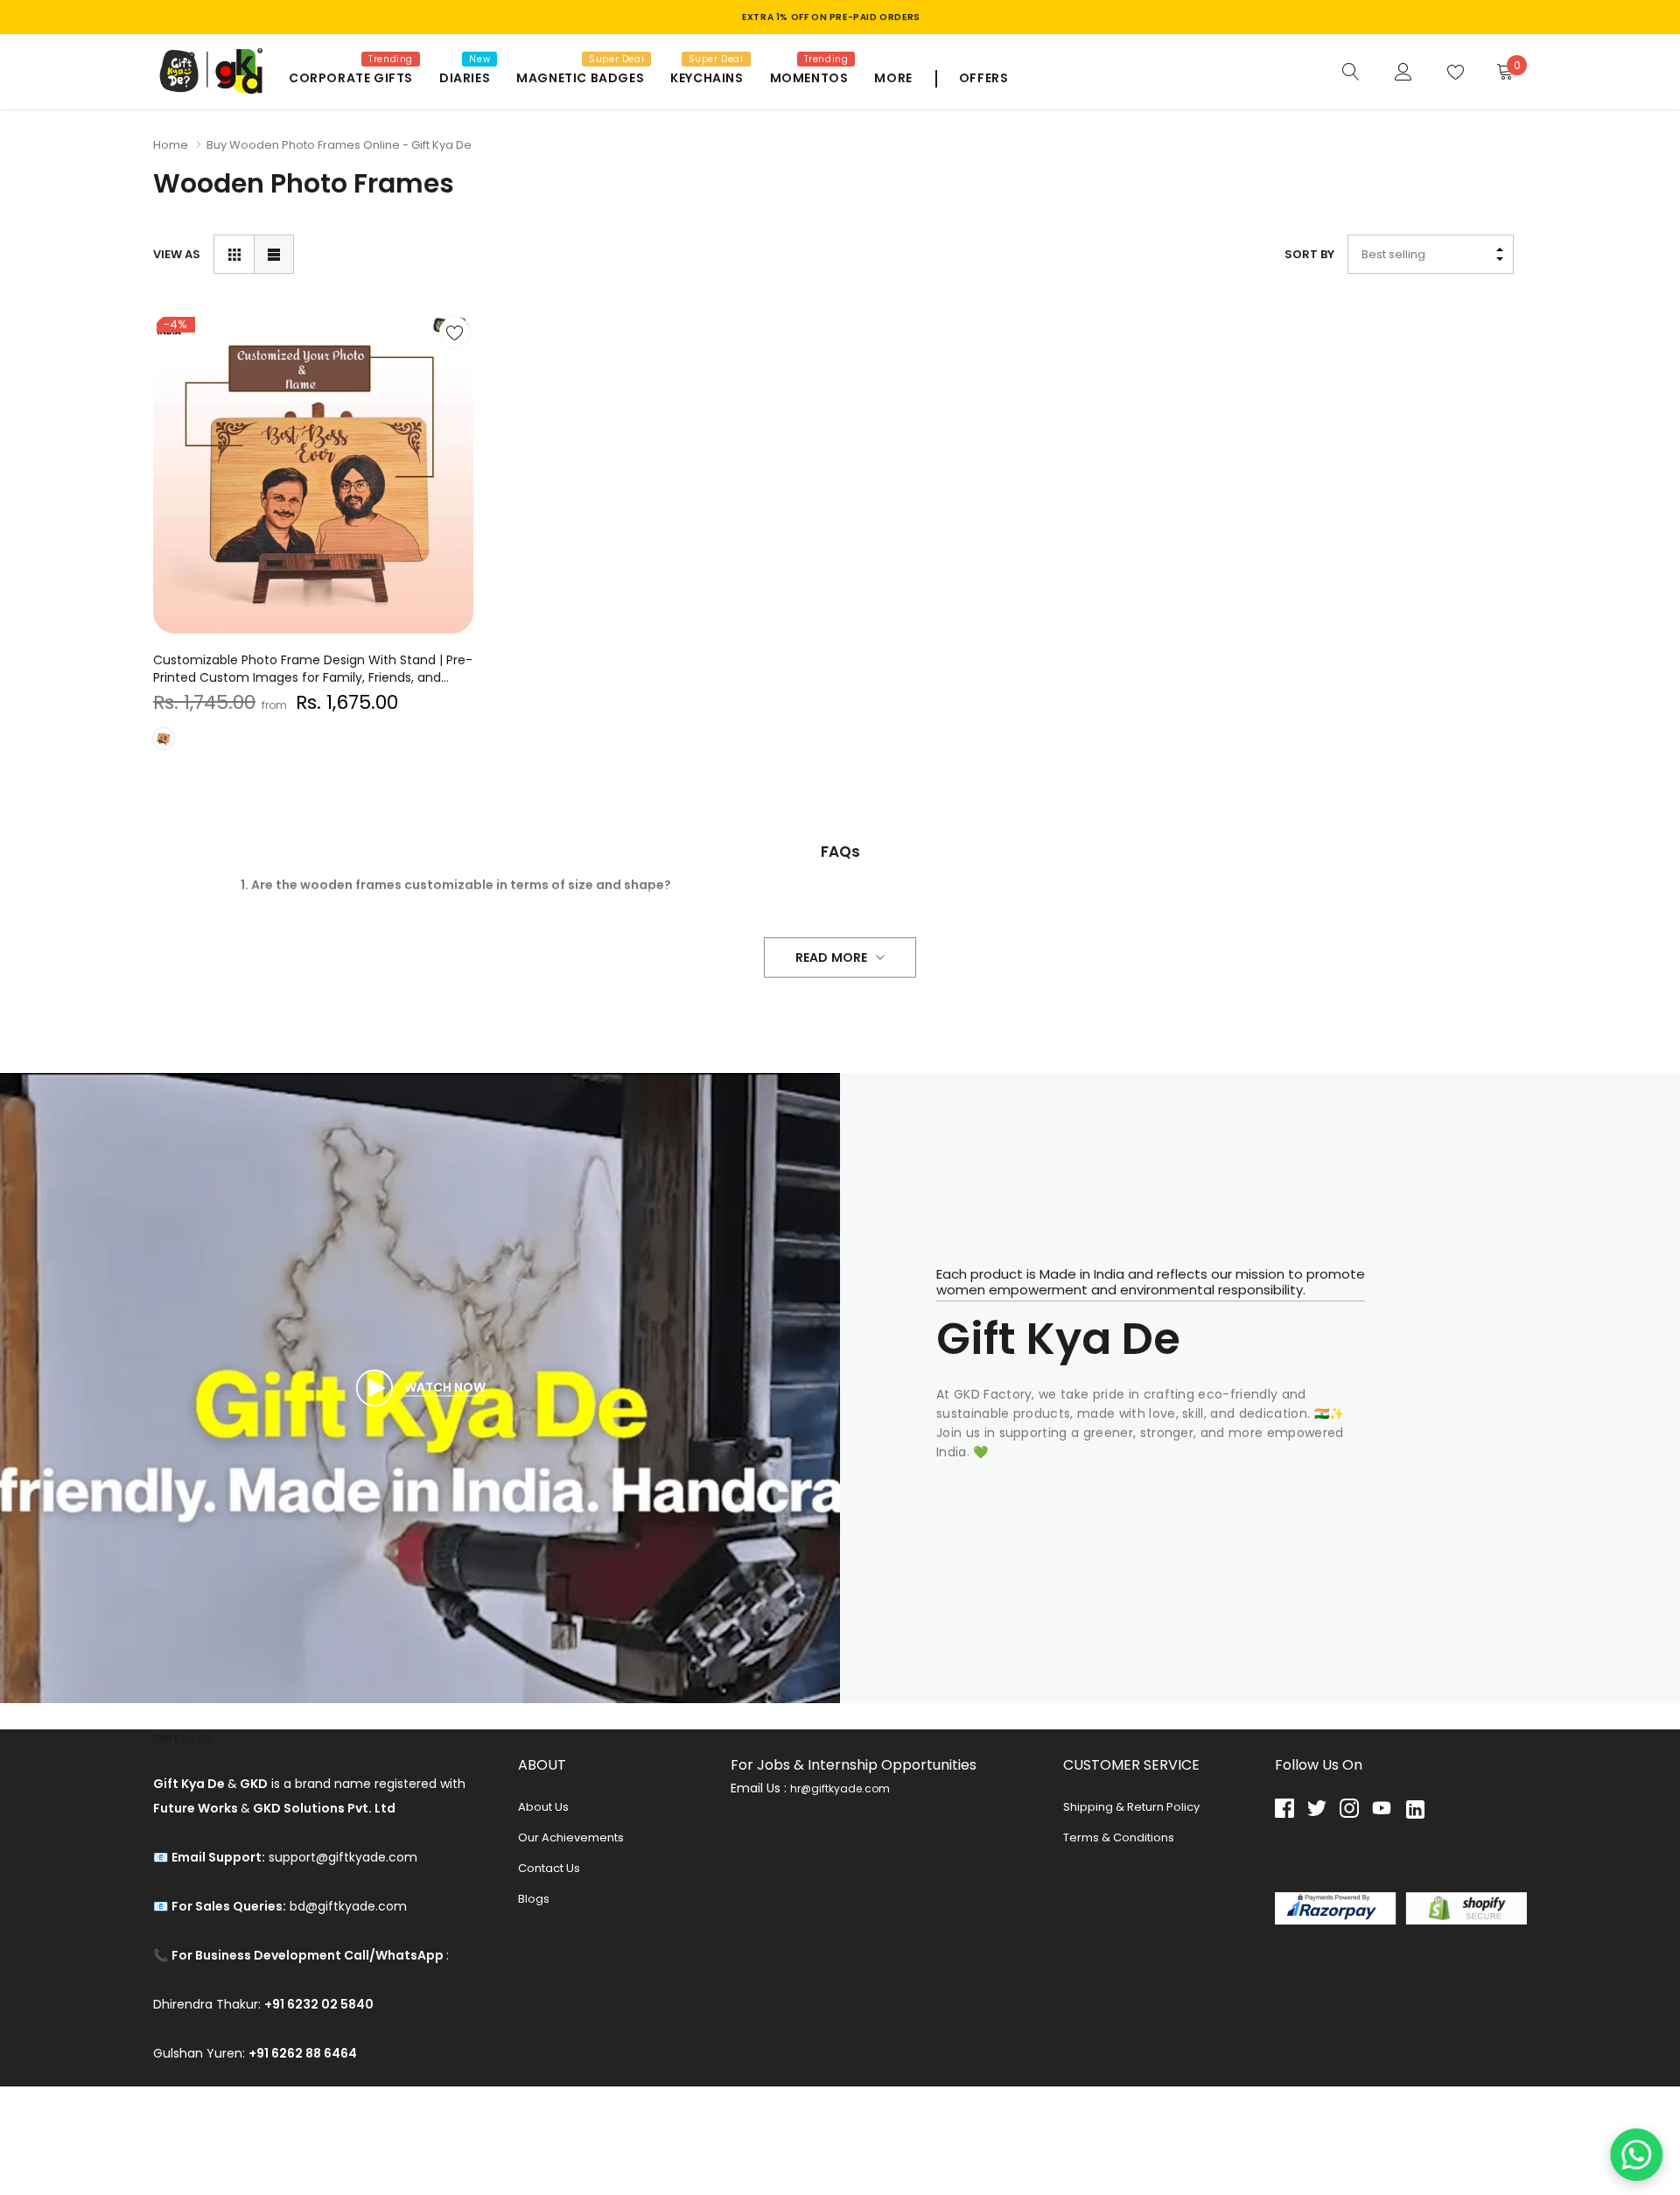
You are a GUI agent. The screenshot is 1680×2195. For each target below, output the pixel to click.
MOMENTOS (809, 78)
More (893, 78)
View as (177, 254)
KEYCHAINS (707, 78)
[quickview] (455, 376)
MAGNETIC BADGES (580, 78)
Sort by (1309, 254)
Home (171, 145)
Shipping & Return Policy (1131, 1807)
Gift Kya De (183, 1739)
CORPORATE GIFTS (351, 78)
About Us (543, 1807)
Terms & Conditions (1119, 1837)
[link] (1351, 71)
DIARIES (465, 78)
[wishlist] (455, 332)
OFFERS (984, 78)
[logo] (208, 71)
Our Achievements (571, 1837)
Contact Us (549, 1868)
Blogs (534, 1899)
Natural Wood (164, 739)
